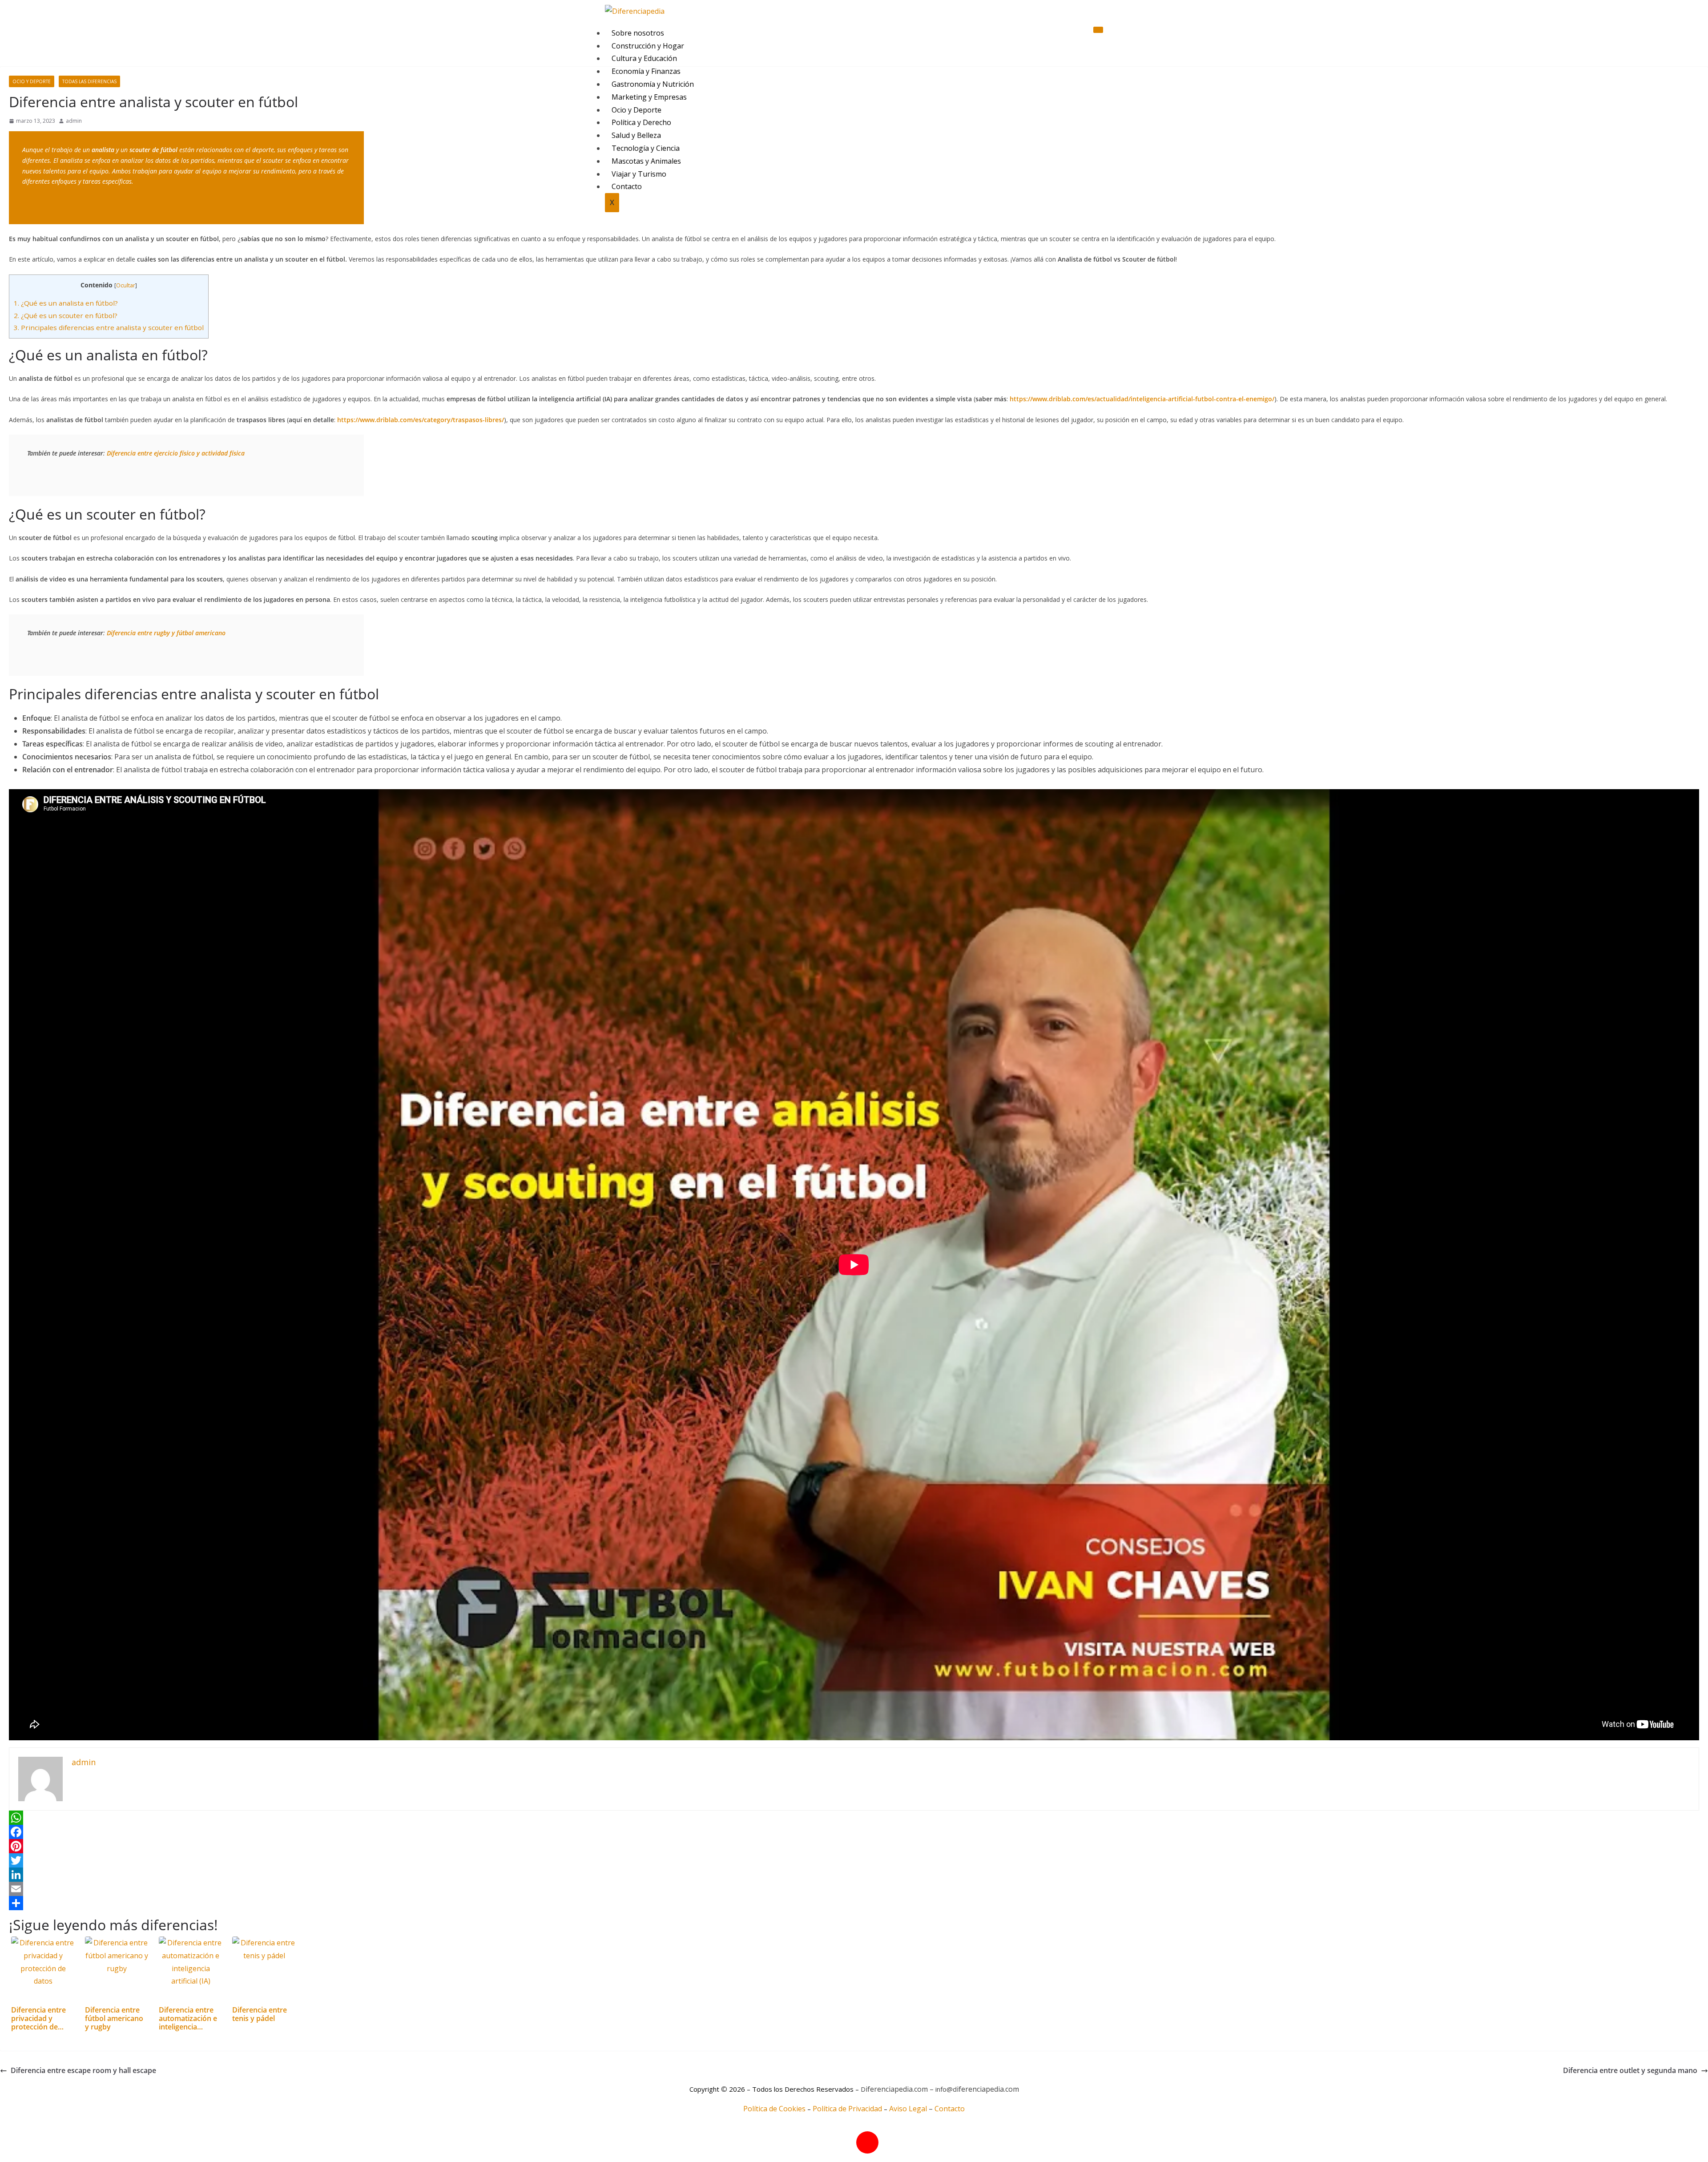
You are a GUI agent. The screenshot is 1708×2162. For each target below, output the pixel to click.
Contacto (950, 2109)
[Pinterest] (854, 1846)
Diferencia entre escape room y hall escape (83, 2070)
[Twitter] (854, 1860)
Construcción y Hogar (648, 46)
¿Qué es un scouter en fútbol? (66, 315)
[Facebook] (854, 1832)
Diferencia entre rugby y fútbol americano (166, 633)
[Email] (854, 1889)
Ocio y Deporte (32, 81)
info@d (946, 2089)
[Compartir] (854, 1903)
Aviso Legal (908, 2109)
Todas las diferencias (89, 81)
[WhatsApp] (854, 1818)
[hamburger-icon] (1098, 30)
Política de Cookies (774, 2109)
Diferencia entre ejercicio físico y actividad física (176, 453)
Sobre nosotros (638, 33)
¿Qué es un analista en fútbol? (66, 303)
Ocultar (126, 285)
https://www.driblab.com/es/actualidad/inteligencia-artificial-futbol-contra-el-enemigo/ (1142, 399)
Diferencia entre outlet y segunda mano (1630, 2070)
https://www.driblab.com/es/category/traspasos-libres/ (421, 420)
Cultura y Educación (644, 58)
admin (74, 121)
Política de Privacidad (847, 2109)
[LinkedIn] (854, 1875)
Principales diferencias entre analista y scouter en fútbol (109, 327)
